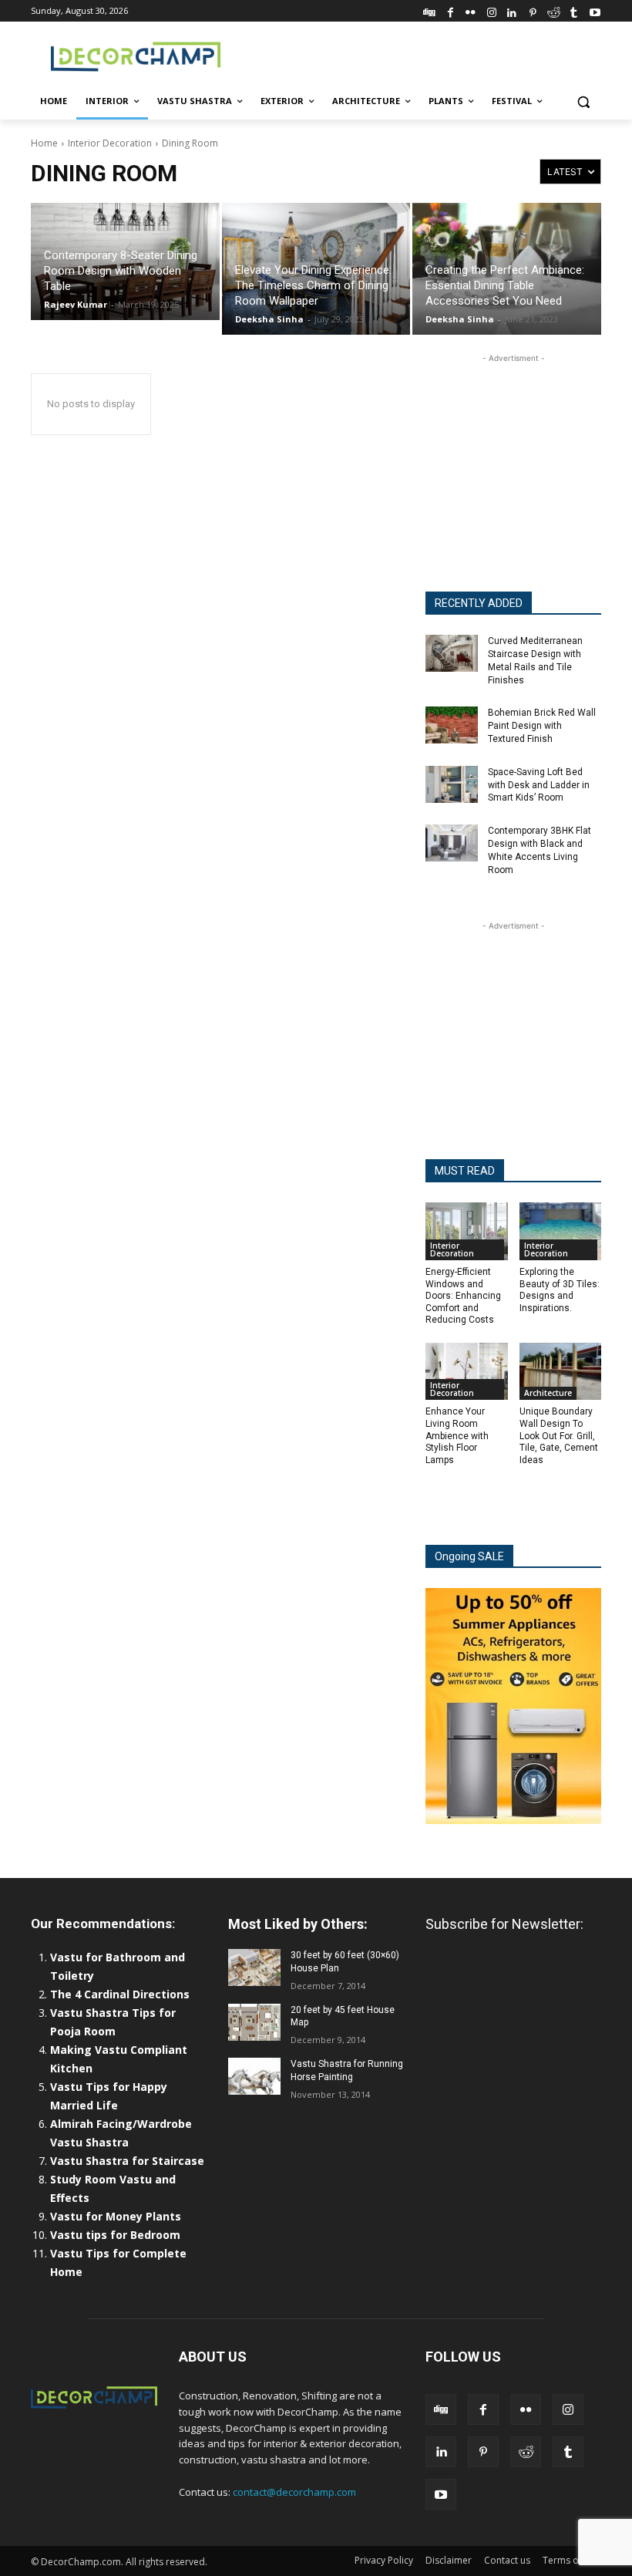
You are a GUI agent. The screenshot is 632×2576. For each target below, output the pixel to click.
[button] (583, 101)
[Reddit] (554, 10)
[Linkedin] (512, 10)
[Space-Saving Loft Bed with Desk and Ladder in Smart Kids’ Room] (452, 784)
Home (44, 143)
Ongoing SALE (469, 1556)
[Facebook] (450, 10)
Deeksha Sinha (269, 319)
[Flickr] (471, 10)
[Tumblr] (574, 10)
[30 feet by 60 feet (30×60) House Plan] (254, 1967)
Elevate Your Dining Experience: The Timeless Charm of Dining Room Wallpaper (313, 285)
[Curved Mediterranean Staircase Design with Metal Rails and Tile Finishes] (452, 653)
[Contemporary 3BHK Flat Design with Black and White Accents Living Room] (452, 843)
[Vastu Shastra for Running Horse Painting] (254, 2076)
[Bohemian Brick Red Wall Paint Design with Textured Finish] (452, 725)
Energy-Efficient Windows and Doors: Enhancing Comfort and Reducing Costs (463, 1296)
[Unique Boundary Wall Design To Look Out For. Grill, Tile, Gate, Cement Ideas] (561, 1372)
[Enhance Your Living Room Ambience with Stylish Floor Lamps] (467, 1372)
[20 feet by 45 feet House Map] (254, 2022)
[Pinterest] (533, 10)
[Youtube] (595, 10)
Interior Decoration (110, 143)
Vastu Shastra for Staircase (127, 2161)
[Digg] (430, 10)
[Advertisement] (421, 55)
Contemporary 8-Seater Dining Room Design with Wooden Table (121, 271)
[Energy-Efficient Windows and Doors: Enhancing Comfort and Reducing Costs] (467, 1231)
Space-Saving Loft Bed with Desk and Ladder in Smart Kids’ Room (539, 785)
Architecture (548, 1393)
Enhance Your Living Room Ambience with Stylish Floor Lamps (457, 1435)
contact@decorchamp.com (294, 2492)
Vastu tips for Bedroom (115, 2235)
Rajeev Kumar (76, 304)
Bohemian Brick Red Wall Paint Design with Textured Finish (542, 726)
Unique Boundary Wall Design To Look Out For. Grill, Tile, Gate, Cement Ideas (559, 1435)
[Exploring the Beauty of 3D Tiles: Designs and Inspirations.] (561, 1231)
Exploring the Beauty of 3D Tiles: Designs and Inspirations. (560, 1290)
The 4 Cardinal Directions (120, 1994)
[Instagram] (491, 10)
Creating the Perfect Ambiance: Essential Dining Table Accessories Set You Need (505, 285)
